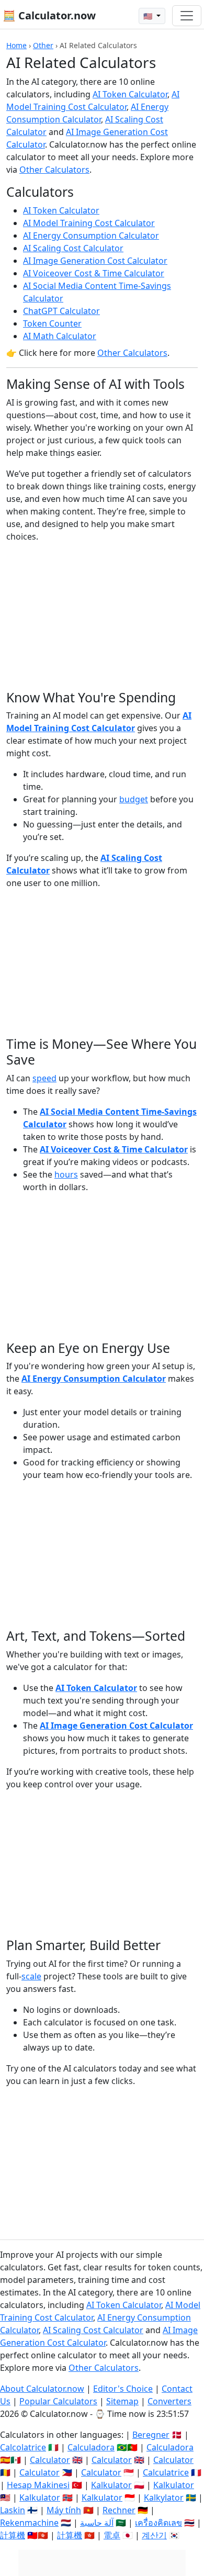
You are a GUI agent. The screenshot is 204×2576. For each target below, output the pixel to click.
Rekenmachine (29, 2523)
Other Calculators (54, 170)
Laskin (13, 2510)
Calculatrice (166, 2472)
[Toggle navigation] (187, 16)
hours (66, 1174)
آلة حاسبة (97, 2523)
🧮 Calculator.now (49, 15)
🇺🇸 (149, 16)
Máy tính (64, 2510)
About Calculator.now (42, 2389)
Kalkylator (164, 2497)
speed (44, 1078)
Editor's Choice (123, 2389)
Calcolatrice (23, 2447)
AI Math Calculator (60, 336)
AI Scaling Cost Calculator (73, 248)
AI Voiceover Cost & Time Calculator (94, 273)
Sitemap (122, 2401)
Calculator (50, 2460)
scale (31, 1976)
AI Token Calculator (130, 94)
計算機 (13, 2535)
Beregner (151, 2435)
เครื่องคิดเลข (158, 2523)
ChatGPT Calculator (61, 311)
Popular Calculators (58, 2401)
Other (43, 45)
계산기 (154, 2535)
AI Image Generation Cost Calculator (95, 261)
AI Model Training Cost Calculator (89, 223)
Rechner (119, 2510)
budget (134, 799)
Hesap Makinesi (38, 2485)
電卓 (112, 2535)
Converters (169, 2401)
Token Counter (52, 323)
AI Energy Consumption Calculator (91, 236)
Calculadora (91, 2447)
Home (16, 45)
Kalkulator (111, 2485)
